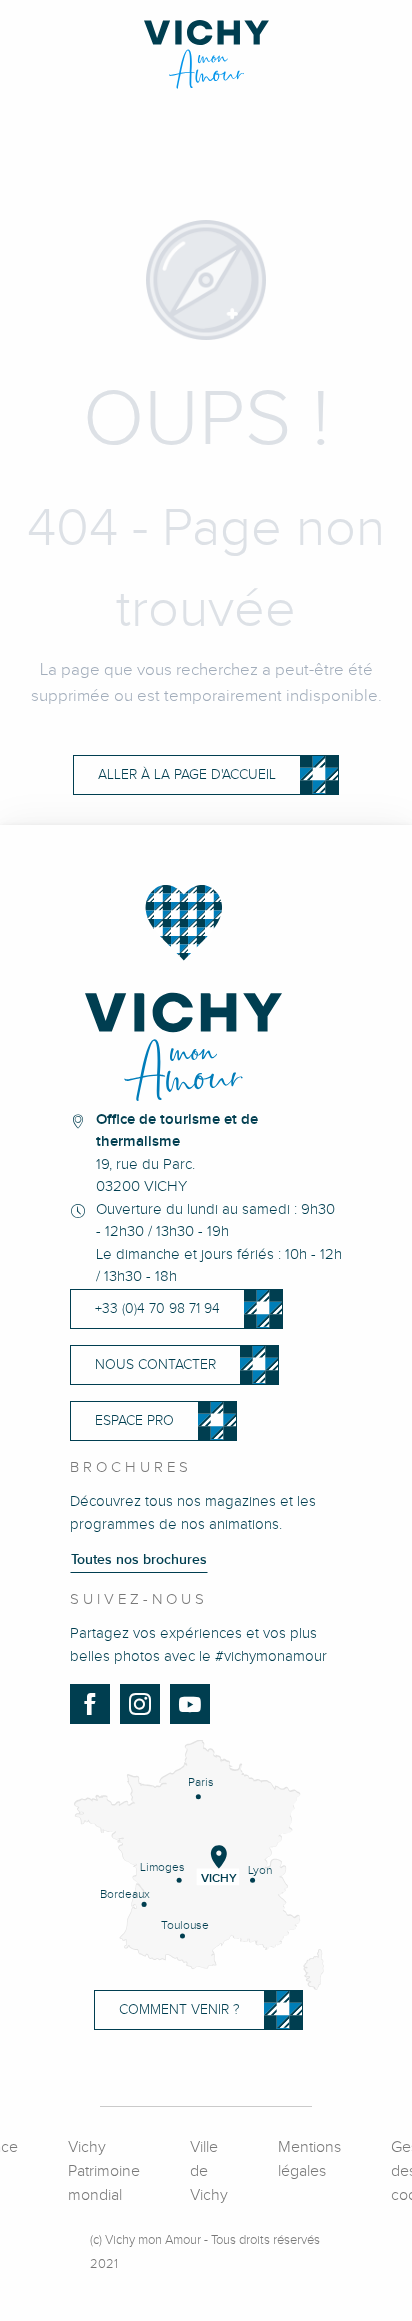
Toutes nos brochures (139, 1560)
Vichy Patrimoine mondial (104, 2171)
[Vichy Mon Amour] (206, 54)
